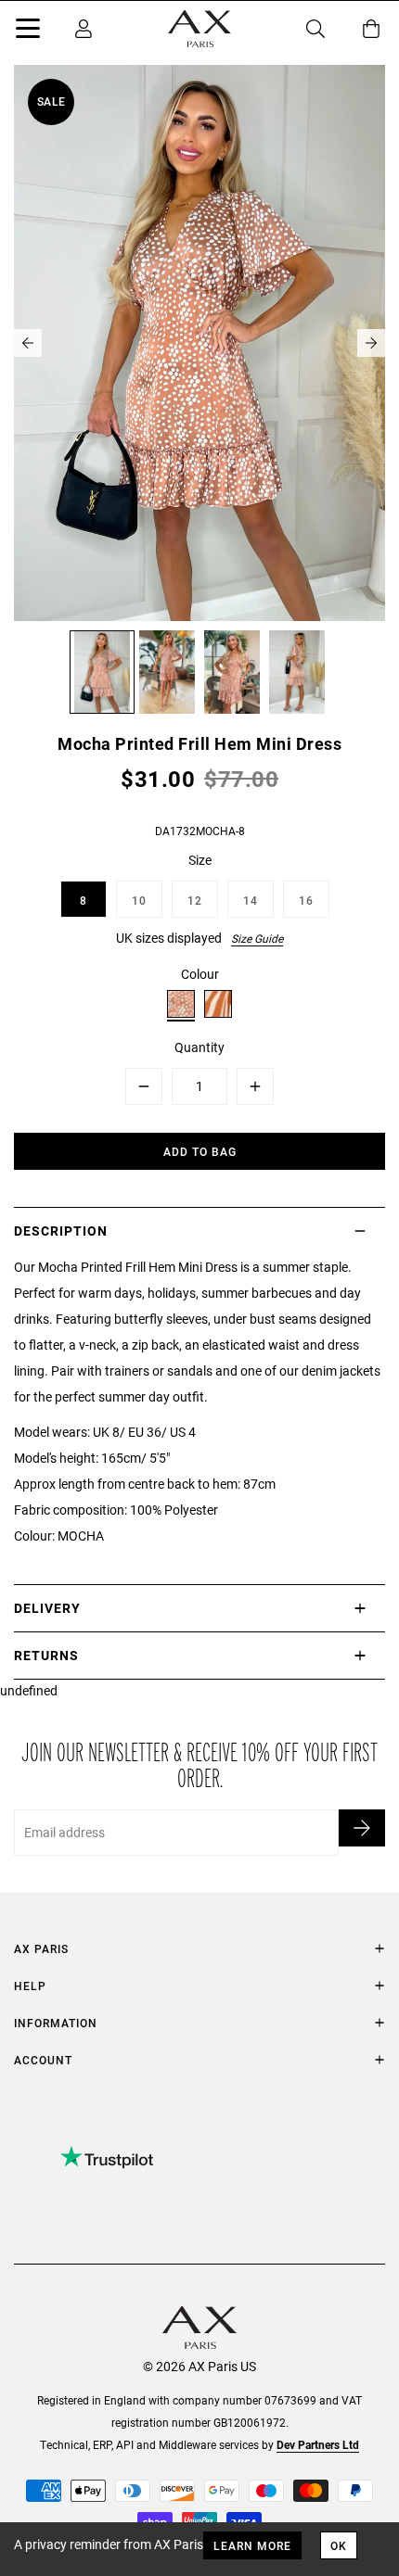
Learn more (252, 2545)
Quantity (199, 1047)
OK (339, 2545)
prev (28, 343)
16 (306, 900)
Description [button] (61, 1231)
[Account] (84, 29)
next (371, 343)
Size (200, 860)
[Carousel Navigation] (199, 343)
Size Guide (257, 938)
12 (195, 900)
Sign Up (362, 1828)
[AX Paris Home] (199, 29)
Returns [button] (46, 1655)
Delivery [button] (47, 1608)
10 (139, 900)
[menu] (28, 32)
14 (251, 900)
